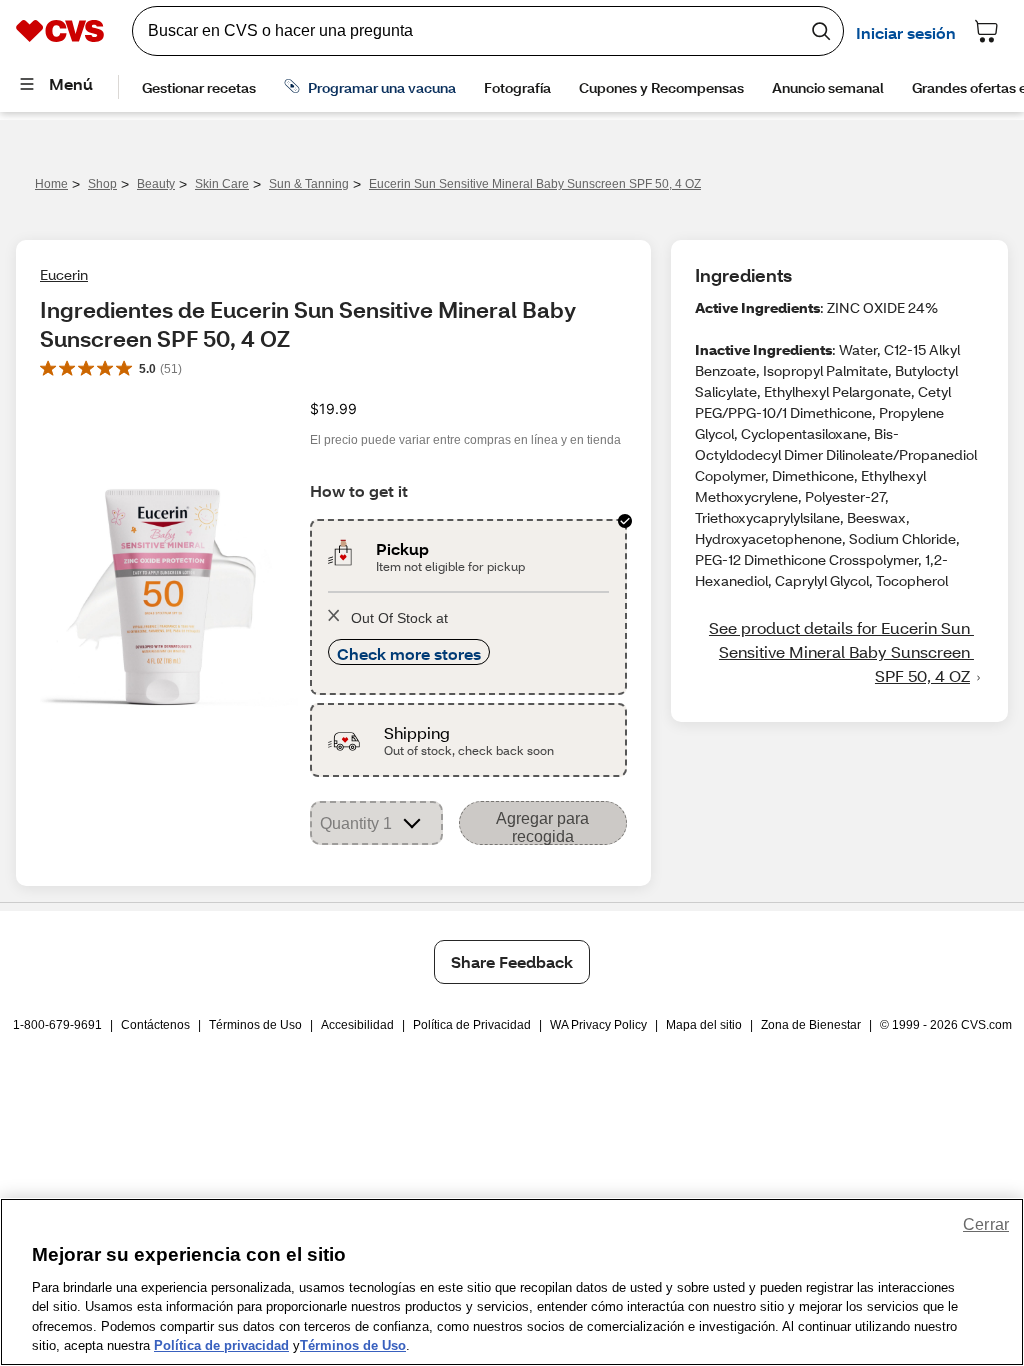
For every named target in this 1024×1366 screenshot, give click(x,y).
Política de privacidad (221, 1345)
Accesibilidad (357, 1025)
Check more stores (409, 653)
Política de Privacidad (472, 1025)
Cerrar (986, 1224)
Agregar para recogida (542, 827)
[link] (839, 652)
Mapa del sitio (704, 1025)
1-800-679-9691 (57, 1025)
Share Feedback (512, 961)
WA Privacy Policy (598, 1025)
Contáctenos (155, 1025)
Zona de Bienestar (811, 1025)
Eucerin (64, 274)
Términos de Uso (255, 1025)
